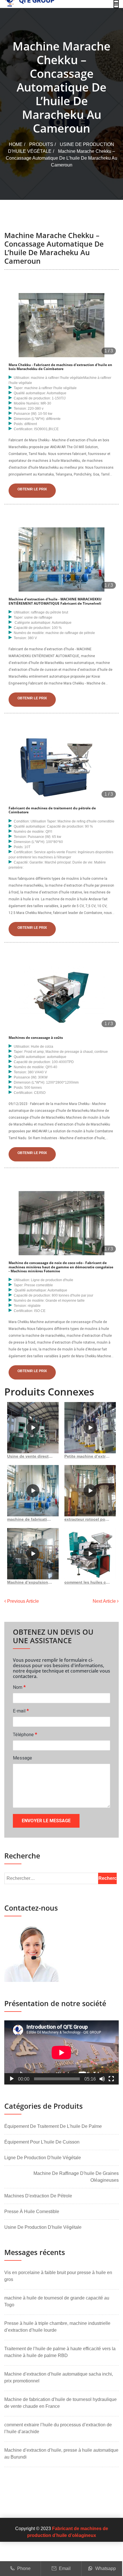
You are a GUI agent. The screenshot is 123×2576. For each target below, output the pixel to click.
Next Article (105, 1601)
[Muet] (102, 2079)
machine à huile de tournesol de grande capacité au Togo (57, 2301)
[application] (61, 2052)
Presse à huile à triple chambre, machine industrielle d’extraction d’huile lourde (57, 2327)
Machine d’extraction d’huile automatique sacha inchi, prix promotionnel (59, 2377)
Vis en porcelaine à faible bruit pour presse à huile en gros (58, 2276)
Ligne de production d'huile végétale (43, 2158)
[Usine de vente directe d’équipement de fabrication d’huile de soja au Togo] (33, 1428)
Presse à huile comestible (32, 2212)
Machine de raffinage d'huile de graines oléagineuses (76, 2177)
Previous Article (22, 1601)
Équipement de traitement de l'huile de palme (53, 2126)
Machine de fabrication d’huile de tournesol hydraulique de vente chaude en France (60, 2403)
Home (16, 144)
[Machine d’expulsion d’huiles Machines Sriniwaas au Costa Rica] (33, 1554)
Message (22, 1758)
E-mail (21, 1711)
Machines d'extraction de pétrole (38, 2196)
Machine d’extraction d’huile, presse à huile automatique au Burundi (61, 2454)
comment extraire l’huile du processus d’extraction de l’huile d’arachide (58, 2428)
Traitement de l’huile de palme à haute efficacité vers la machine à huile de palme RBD (60, 2352)
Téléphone (25, 1734)
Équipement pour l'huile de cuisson (42, 2142)
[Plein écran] (111, 2079)
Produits (41, 144)
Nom (19, 1687)
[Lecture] (12, 2079)
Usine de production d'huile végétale (43, 2227)
